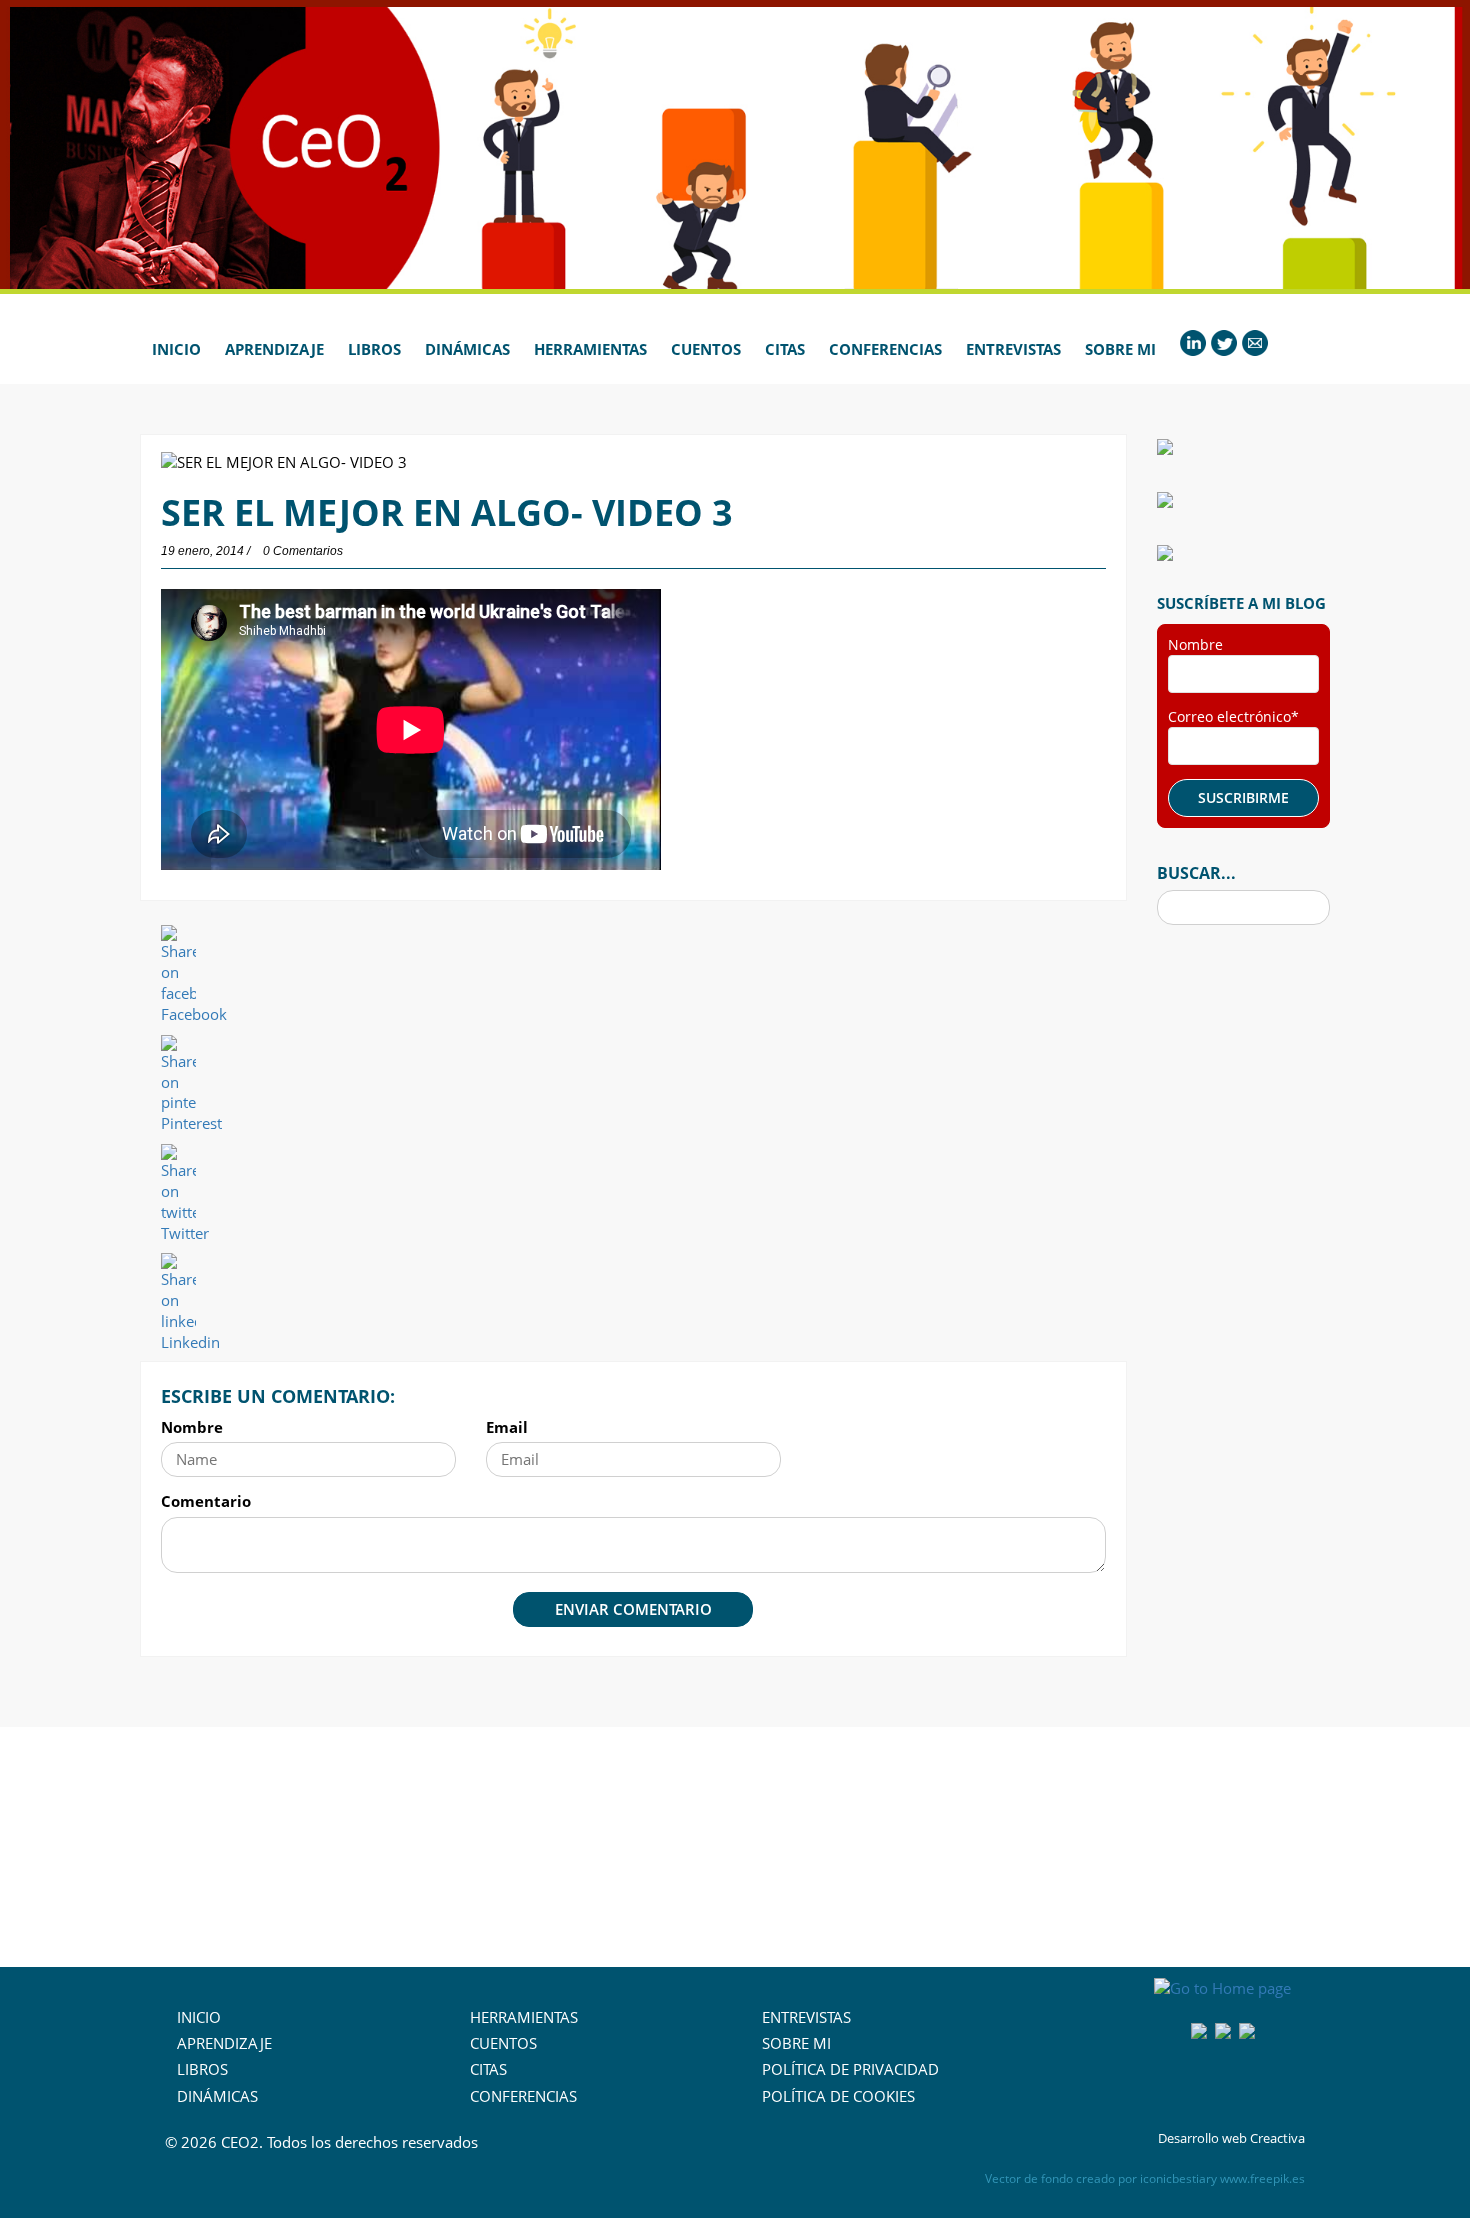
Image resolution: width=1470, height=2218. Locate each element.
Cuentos (706, 349)
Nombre (192, 1427)
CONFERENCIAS (523, 2096)
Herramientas (590, 349)
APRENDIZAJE (224, 2043)
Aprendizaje (274, 349)
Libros (374, 349)
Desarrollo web (1202, 2138)
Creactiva (1277, 2138)
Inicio (176, 349)
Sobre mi (1120, 349)
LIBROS (202, 2069)
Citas (785, 349)
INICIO (199, 2017)
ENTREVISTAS (806, 2017)
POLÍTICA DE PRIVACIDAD (850, 2069)
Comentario (206, 1501)
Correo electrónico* (1233, 716)
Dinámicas (467, 349)
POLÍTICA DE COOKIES (838, 2096)
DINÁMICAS (217, 2096)
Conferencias (885, 349)
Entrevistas (1013, 349)
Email (507, 1427)
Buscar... (1196, 873)
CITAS (488, 2069)
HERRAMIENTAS (524, 2017)
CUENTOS (503, 2043)
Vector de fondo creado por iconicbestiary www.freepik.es (1145, 2178)
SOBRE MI (796, 2043)
